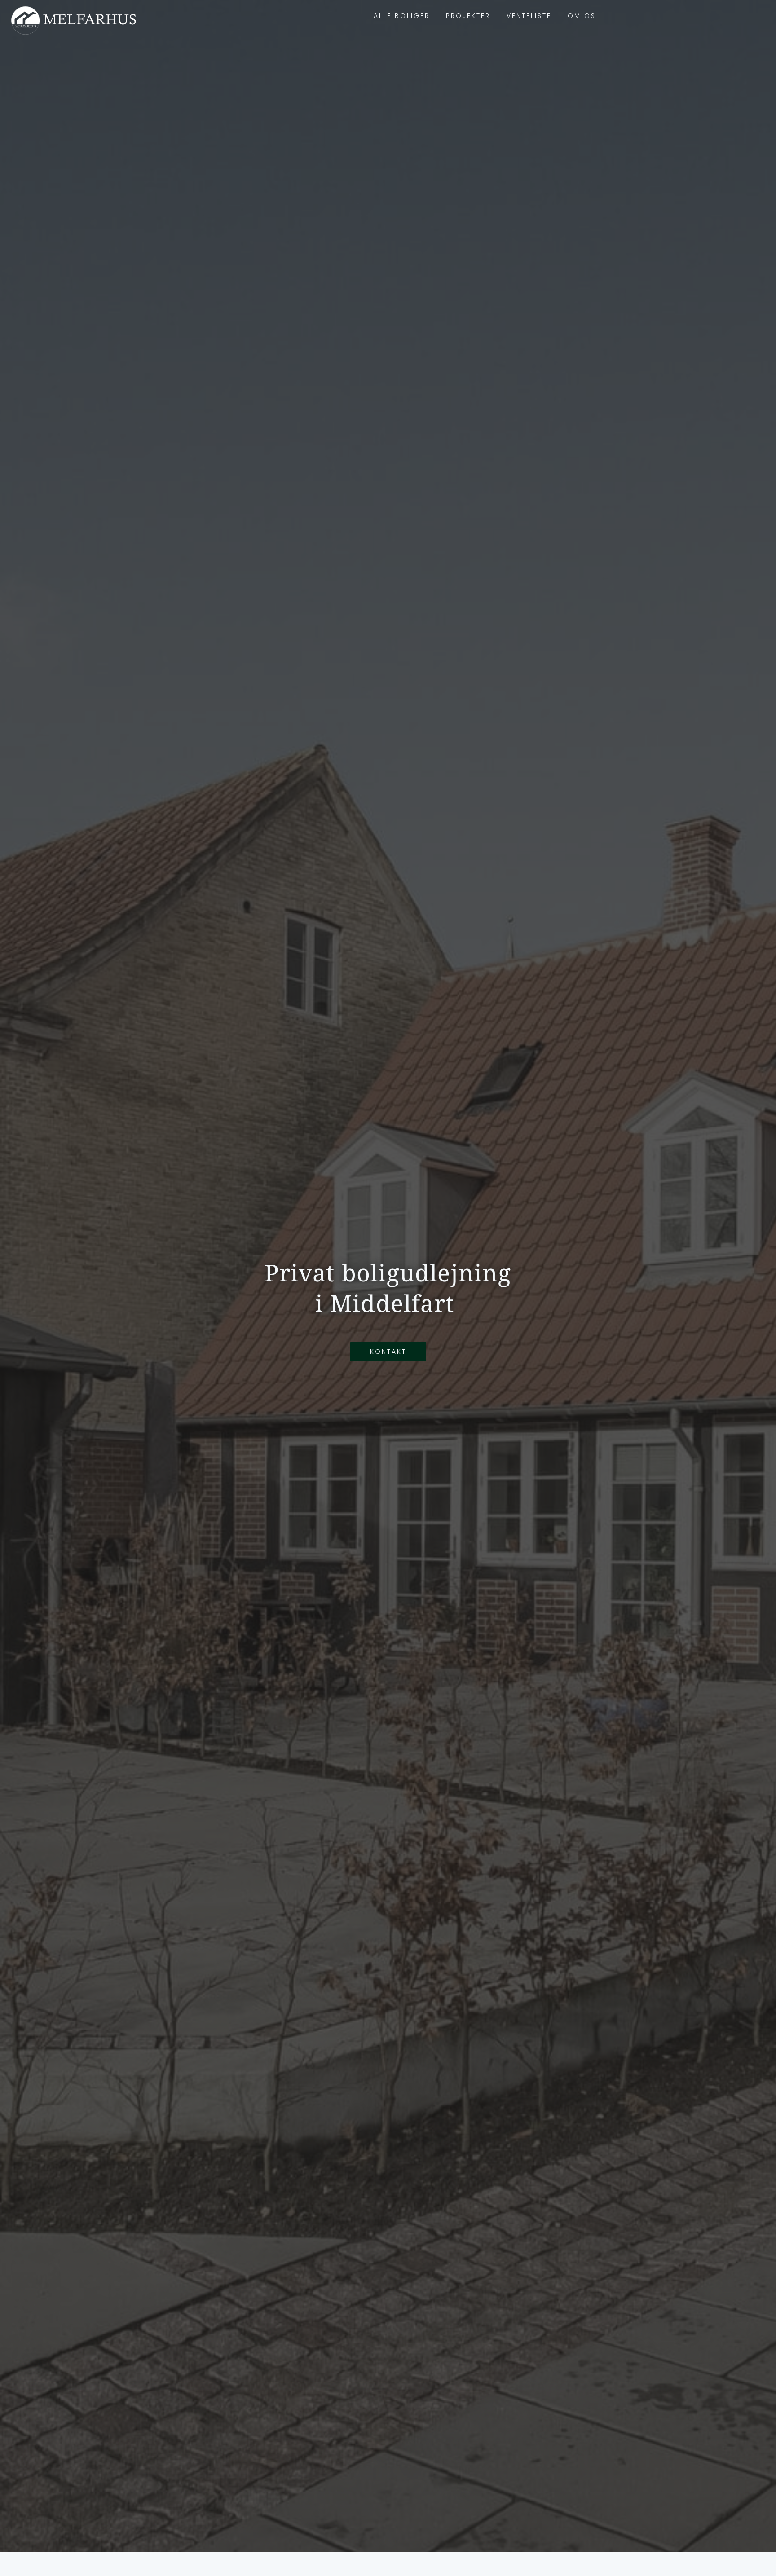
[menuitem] (402, 16)
